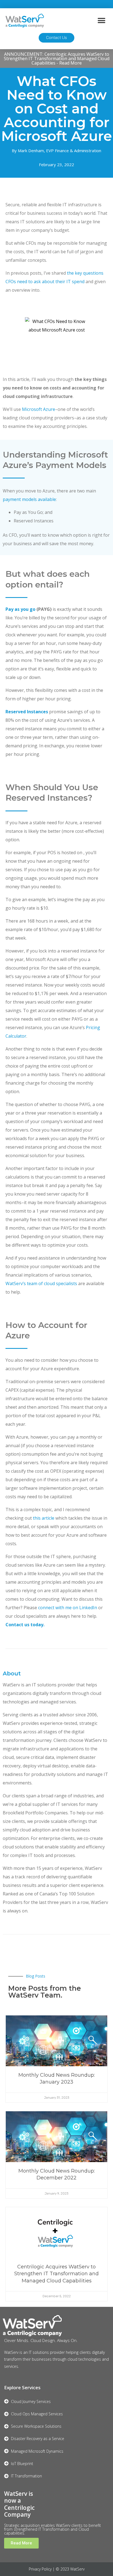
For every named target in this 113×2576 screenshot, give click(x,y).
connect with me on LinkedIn (68, 1608)
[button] (101, 20)
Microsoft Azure (39, 409)
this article (44, 1518)
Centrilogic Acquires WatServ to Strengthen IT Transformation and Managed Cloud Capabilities (56, 2274)
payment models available (29, 499)
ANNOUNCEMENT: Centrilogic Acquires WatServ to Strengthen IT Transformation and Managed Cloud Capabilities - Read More (57, 59)
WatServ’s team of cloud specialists (41, 1283)
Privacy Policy (40, 2569)
